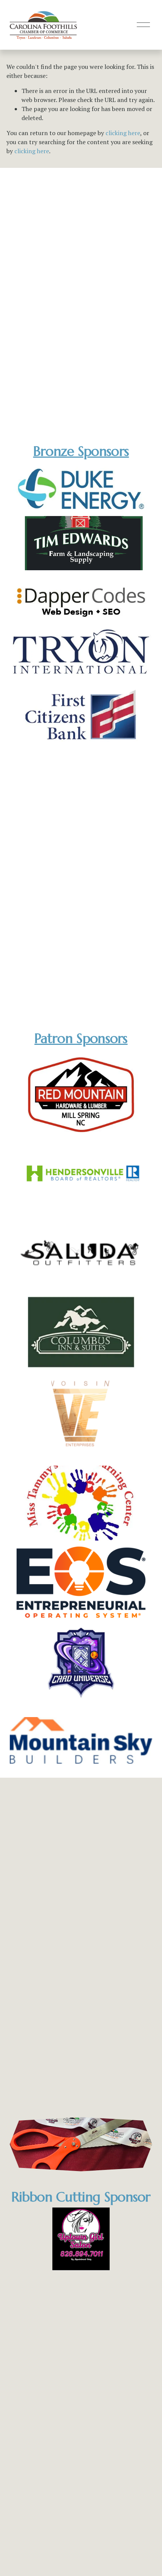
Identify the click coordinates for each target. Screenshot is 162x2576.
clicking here (123, 133)
